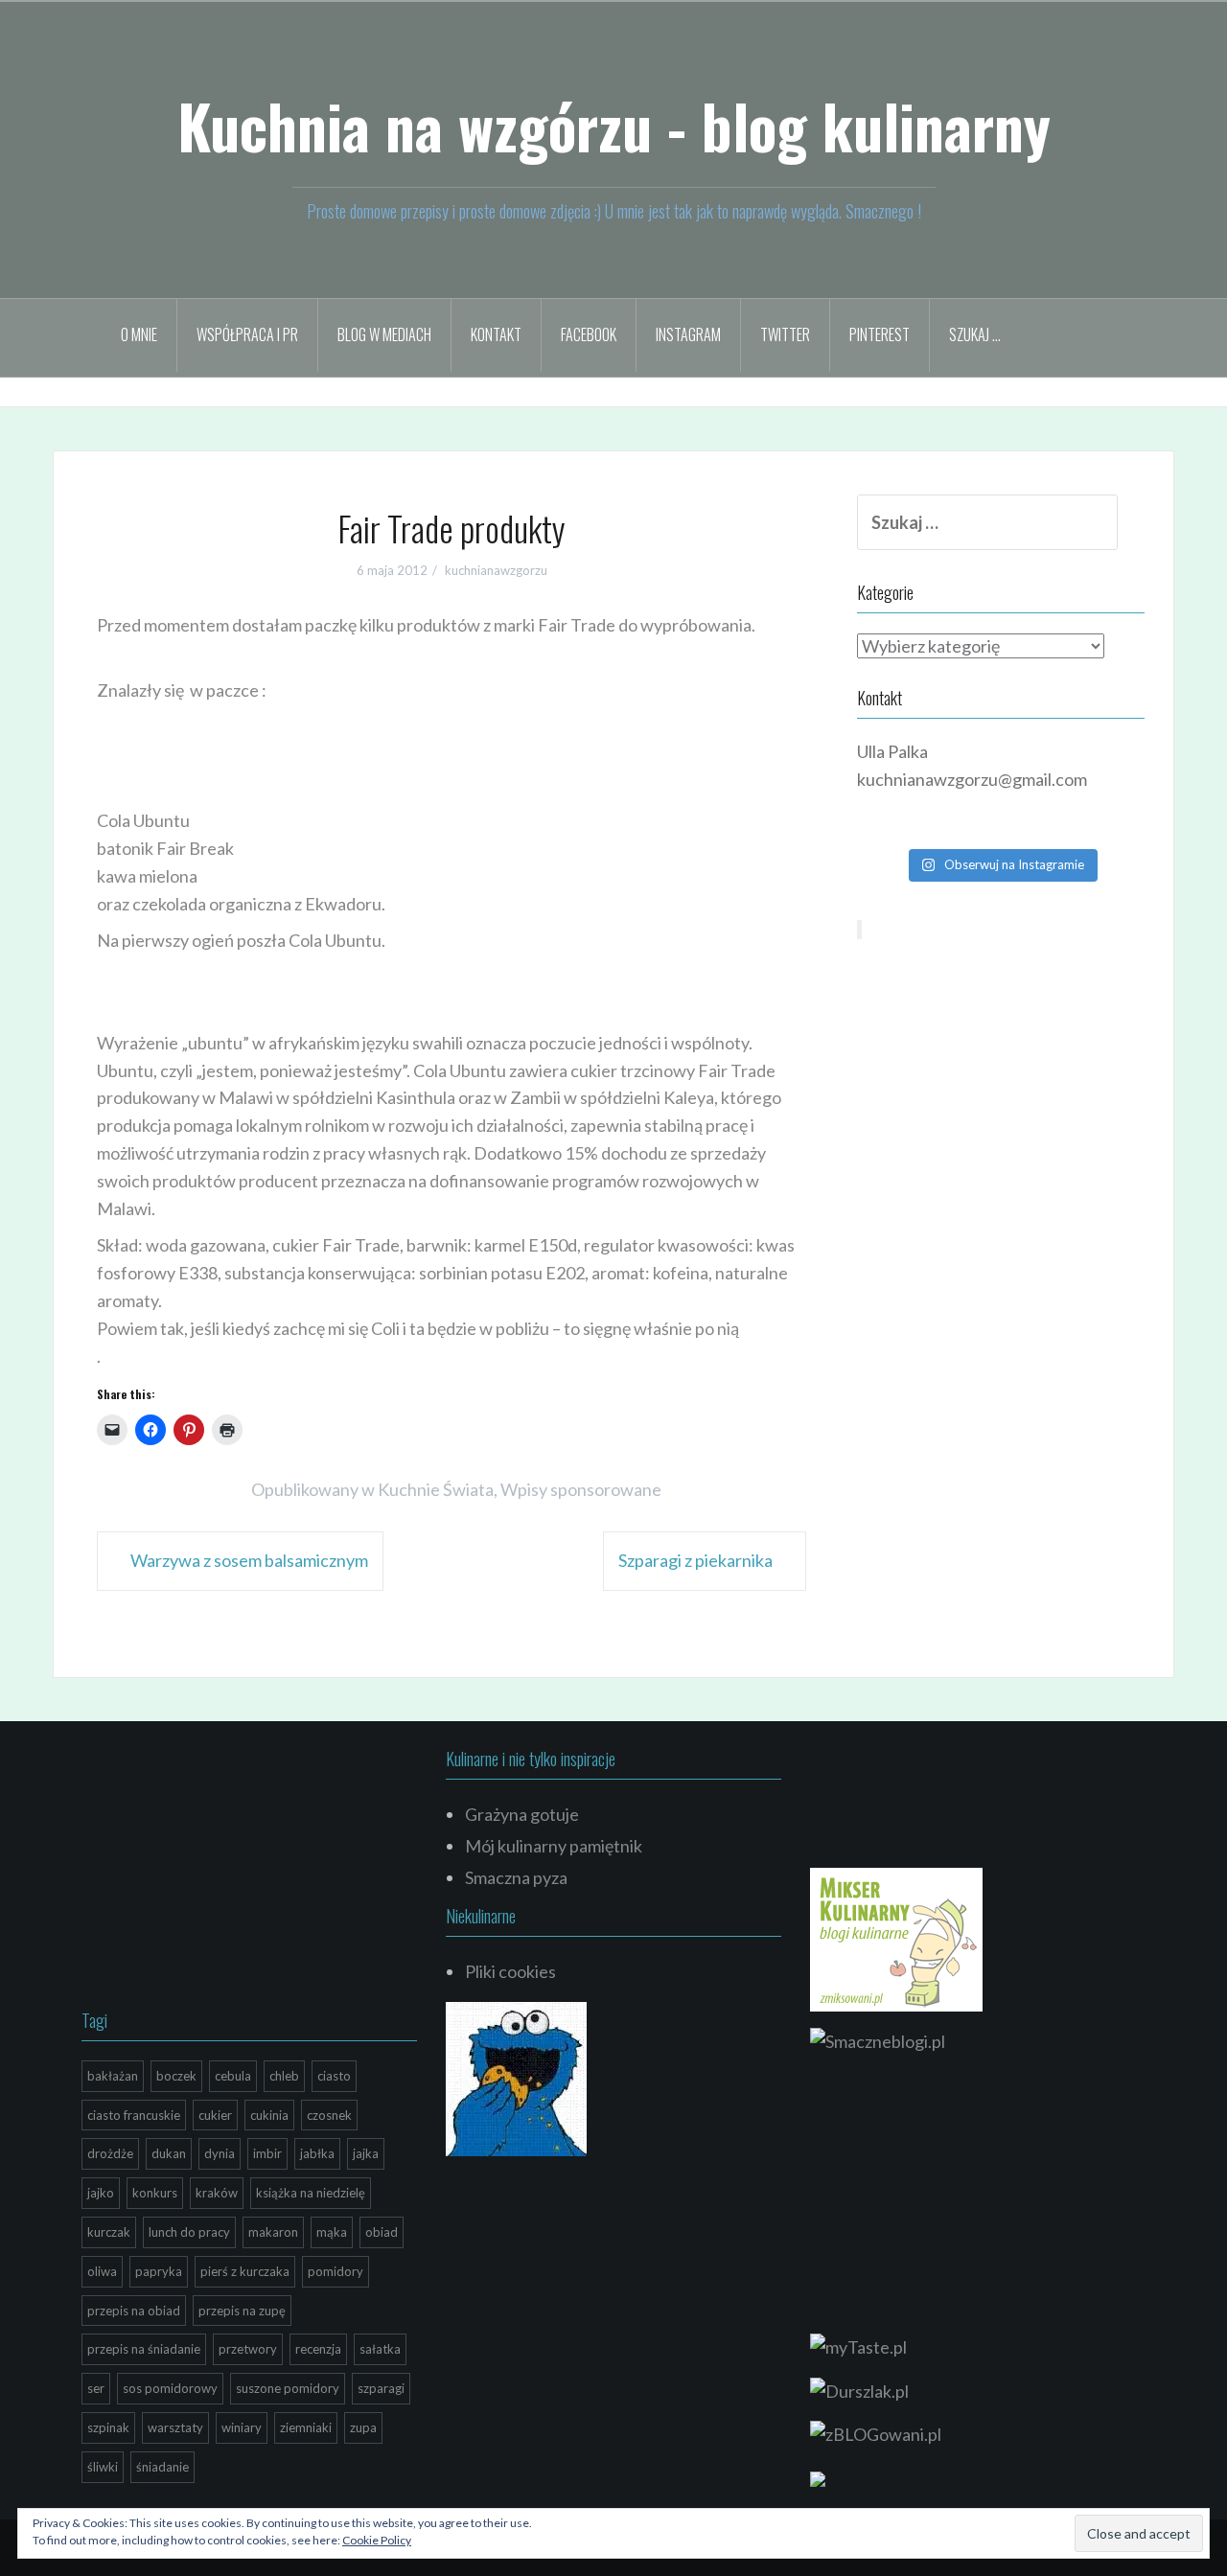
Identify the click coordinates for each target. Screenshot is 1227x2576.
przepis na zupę (242, 2311)
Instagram (688, 334)
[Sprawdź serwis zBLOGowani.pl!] (876, 2432)
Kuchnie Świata (436, 1489)
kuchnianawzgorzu (496, 570)
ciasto (334, 2076)
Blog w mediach (384, 334)
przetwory (248, 2349)
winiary (242, 2427)
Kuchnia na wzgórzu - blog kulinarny (614, 126)
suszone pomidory (288, 2388)
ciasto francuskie (134, 2115)
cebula (233, 2076)
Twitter (785, 334)
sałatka (380, 2349)
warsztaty (175, 2427)
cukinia (269, 2115)
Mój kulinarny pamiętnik (554, 1846)
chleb (284, 2076)
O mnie (139, 334)
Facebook (589, 334)
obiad (382, 2232)
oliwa (102, 2271)
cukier (215, 2115)
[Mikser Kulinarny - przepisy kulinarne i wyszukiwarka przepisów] (896, 1938)
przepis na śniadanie (144, 2349)
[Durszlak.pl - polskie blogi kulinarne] (859, 2389)
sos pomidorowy (170, 2388)
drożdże (110, 2153)
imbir (267, 2153)
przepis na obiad (134, 2311)
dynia (220, 2153)
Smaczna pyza (516, 1877)
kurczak (109, 2232)
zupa (363, 2427)
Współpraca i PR (247, 334)
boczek (176, 2076)
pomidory (336, 2271)
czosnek (329, 2115)
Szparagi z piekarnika (695, 1560)
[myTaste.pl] (858, 2345)
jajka (366, 2153)
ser (96, 2388)
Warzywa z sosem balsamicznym (249, 1560)
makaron (273, 2232)
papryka (159, 2271)
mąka (332, 2232)
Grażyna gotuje (522, 1814)
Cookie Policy (377, 2540)
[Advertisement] (446, 756)
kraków (217, 2193)
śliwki (103, 2467)
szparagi (381, 2388)
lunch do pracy (189, 2232)
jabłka (317, 2153)
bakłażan (113, 2076)
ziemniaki (306, 2427)
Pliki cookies (510, 1971)
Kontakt (496, 334)
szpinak (108, 2427)
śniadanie (162, 2467)
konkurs (155, 2193)
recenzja (318, 2349)
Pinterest (880, 334)
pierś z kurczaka (245, 2271)
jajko (101, 2193)
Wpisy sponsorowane (581, 1489)
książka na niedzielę (311, 2193)
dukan (169, 2153)
